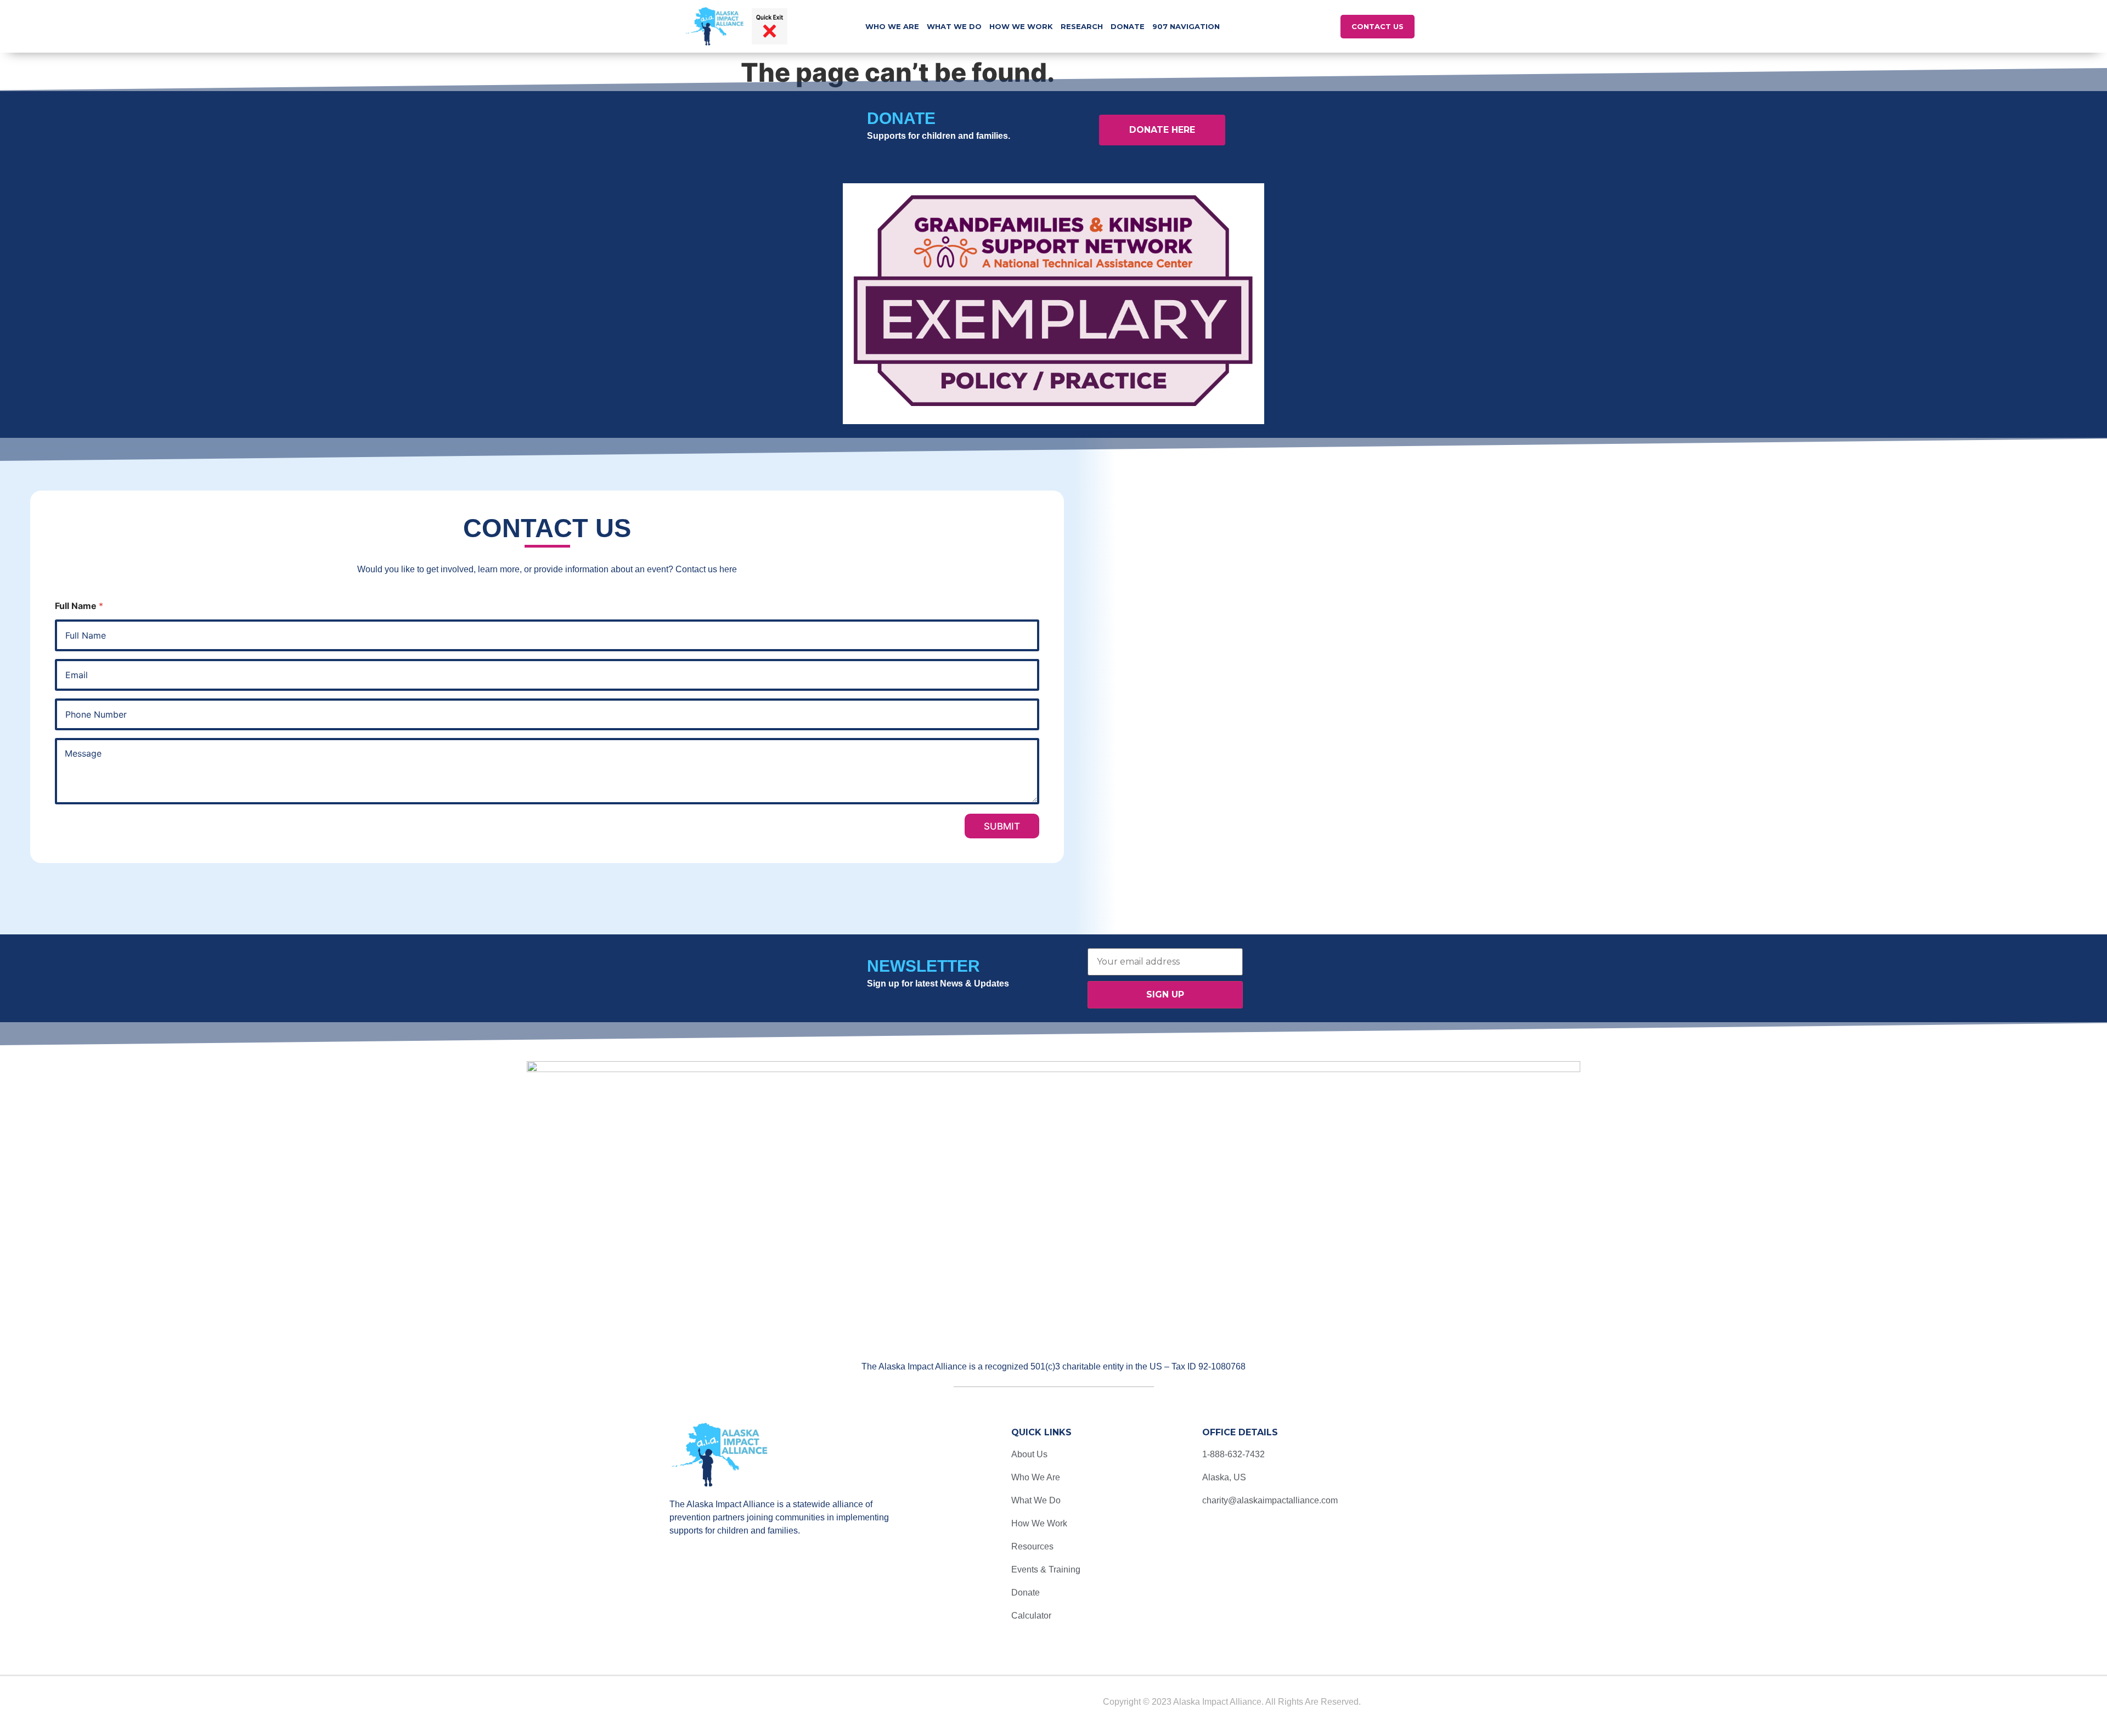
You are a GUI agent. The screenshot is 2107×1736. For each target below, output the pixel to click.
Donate (1128, 26)
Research (1082, 26)
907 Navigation (1186, 26)
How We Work (1021, 26)
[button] (1313, 27)
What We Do (954, 26)
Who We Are (892, 26)
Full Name (79, 606)
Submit (1002, 826)
